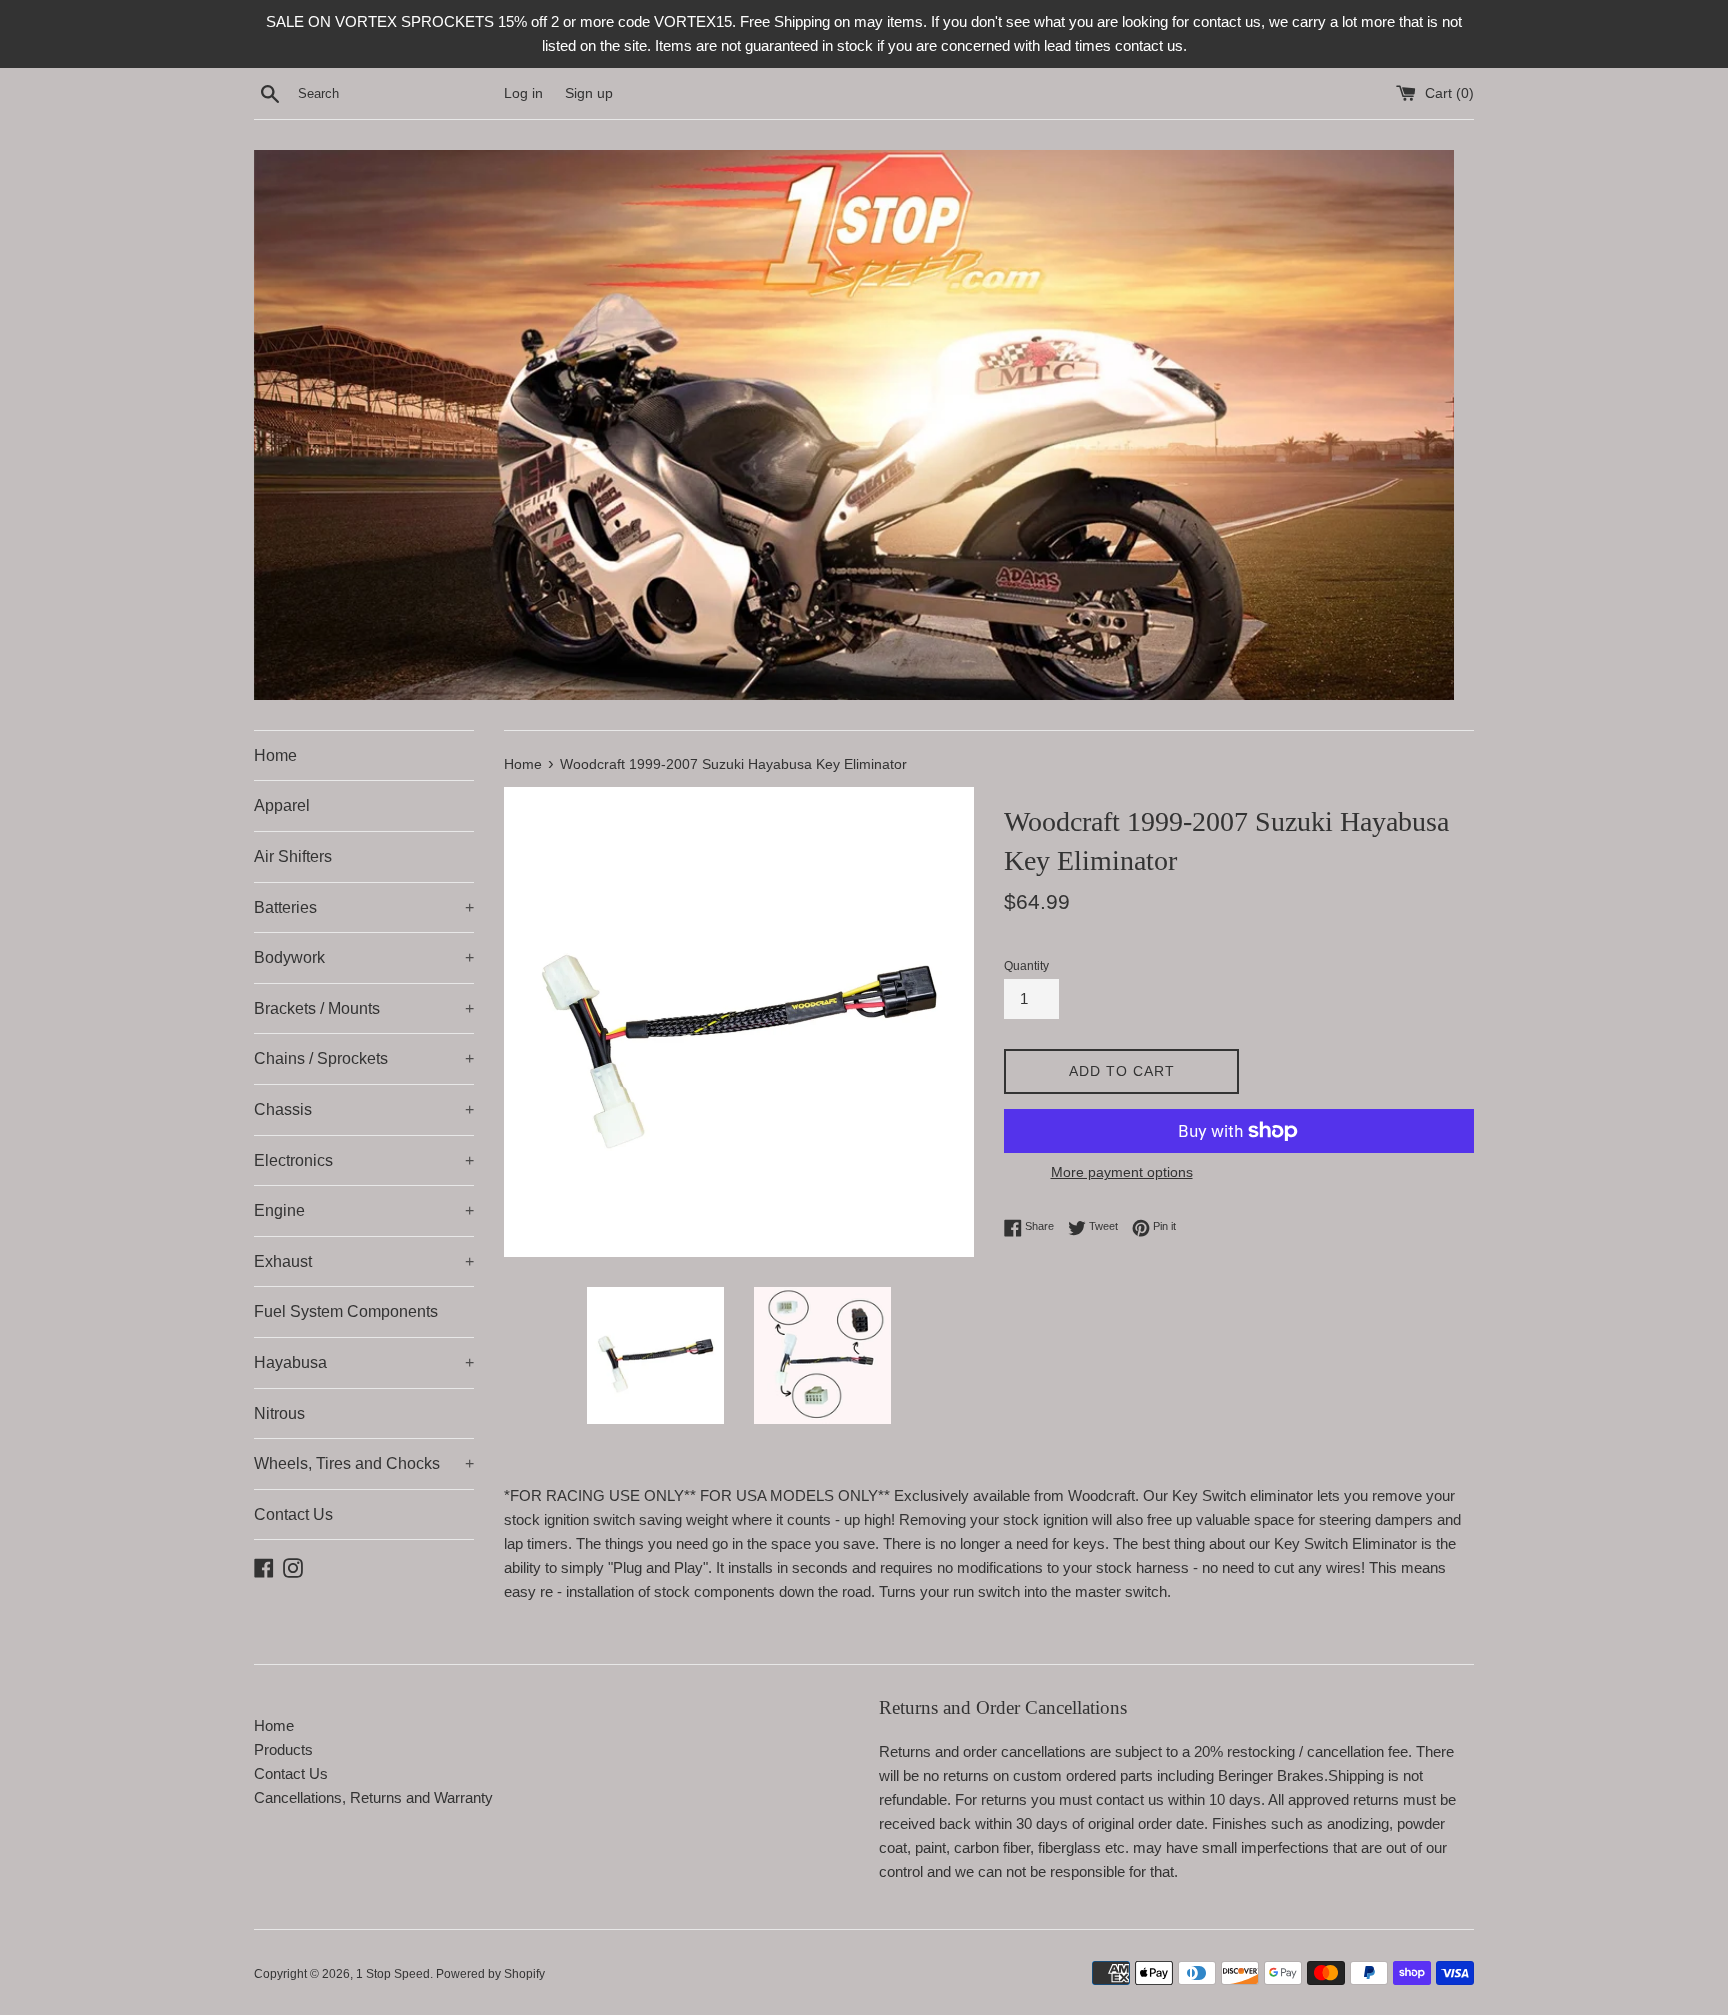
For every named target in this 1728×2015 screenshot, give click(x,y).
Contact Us (293, 1514)
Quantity (1026, 966)
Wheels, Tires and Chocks (364, 1463)
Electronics (364, 1160)
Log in (523, 93)
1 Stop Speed (393, 1974)
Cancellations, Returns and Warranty (373, 1797)
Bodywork (364, 957)
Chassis (364, 1109)
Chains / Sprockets (364, 1058)
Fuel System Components (346, 1311)
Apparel (282, 805)
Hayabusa (364, 1362)
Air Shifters (293, 856)
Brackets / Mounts (364, 1008)
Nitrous (279, 1413)
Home (275, 755)
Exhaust (364, 1261)
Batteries (364, 907)
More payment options (1122, 1172)
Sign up (589, 93)
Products (283, 1749)
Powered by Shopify (490, 1974)
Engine (364, 1210)
